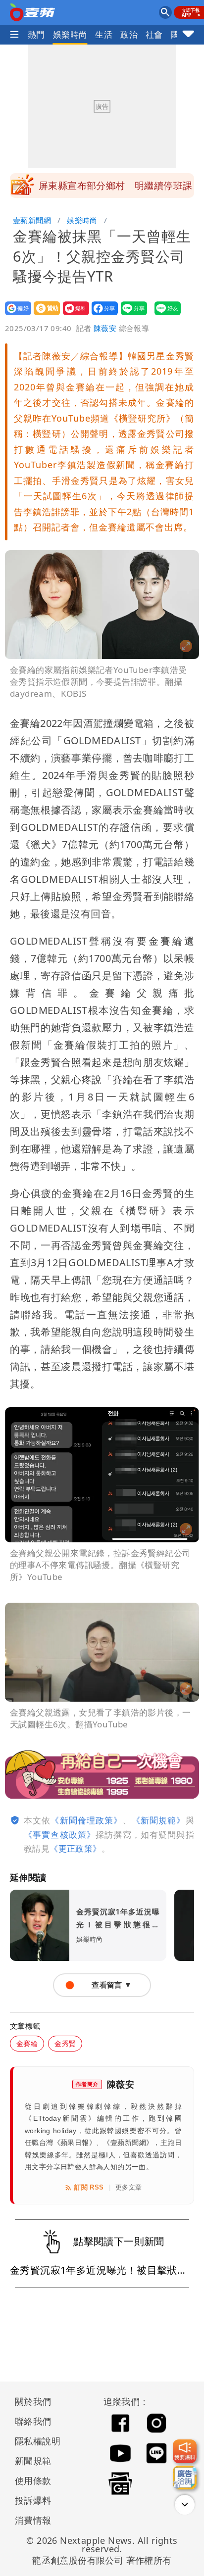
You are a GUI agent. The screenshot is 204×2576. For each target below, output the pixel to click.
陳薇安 (105, 328)
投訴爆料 (33, 2500)
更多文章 (129, 2187)
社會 (154, 34)
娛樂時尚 (70, 34)
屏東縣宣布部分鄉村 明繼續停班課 (115, 186)
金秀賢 (65, 2043)
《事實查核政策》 (60, 1835)
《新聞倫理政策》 (86, 1820)
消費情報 (33, 2520)
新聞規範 (33, 2461)
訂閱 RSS (89, 2187)
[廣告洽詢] (185, 2478)
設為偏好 (15, 315)
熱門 (36, 34)
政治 (129, 34)
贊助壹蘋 (44, 315)
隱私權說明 (34, 2441)
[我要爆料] (185, 2451)
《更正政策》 (75, 1848)
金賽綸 (27, 2043)
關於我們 (33, 2401)
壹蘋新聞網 (32, 220)
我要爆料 (73, 315)
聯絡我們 (33, 2421)
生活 (104, 34)
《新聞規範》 (159, 1820)
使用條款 (33, 2481)
